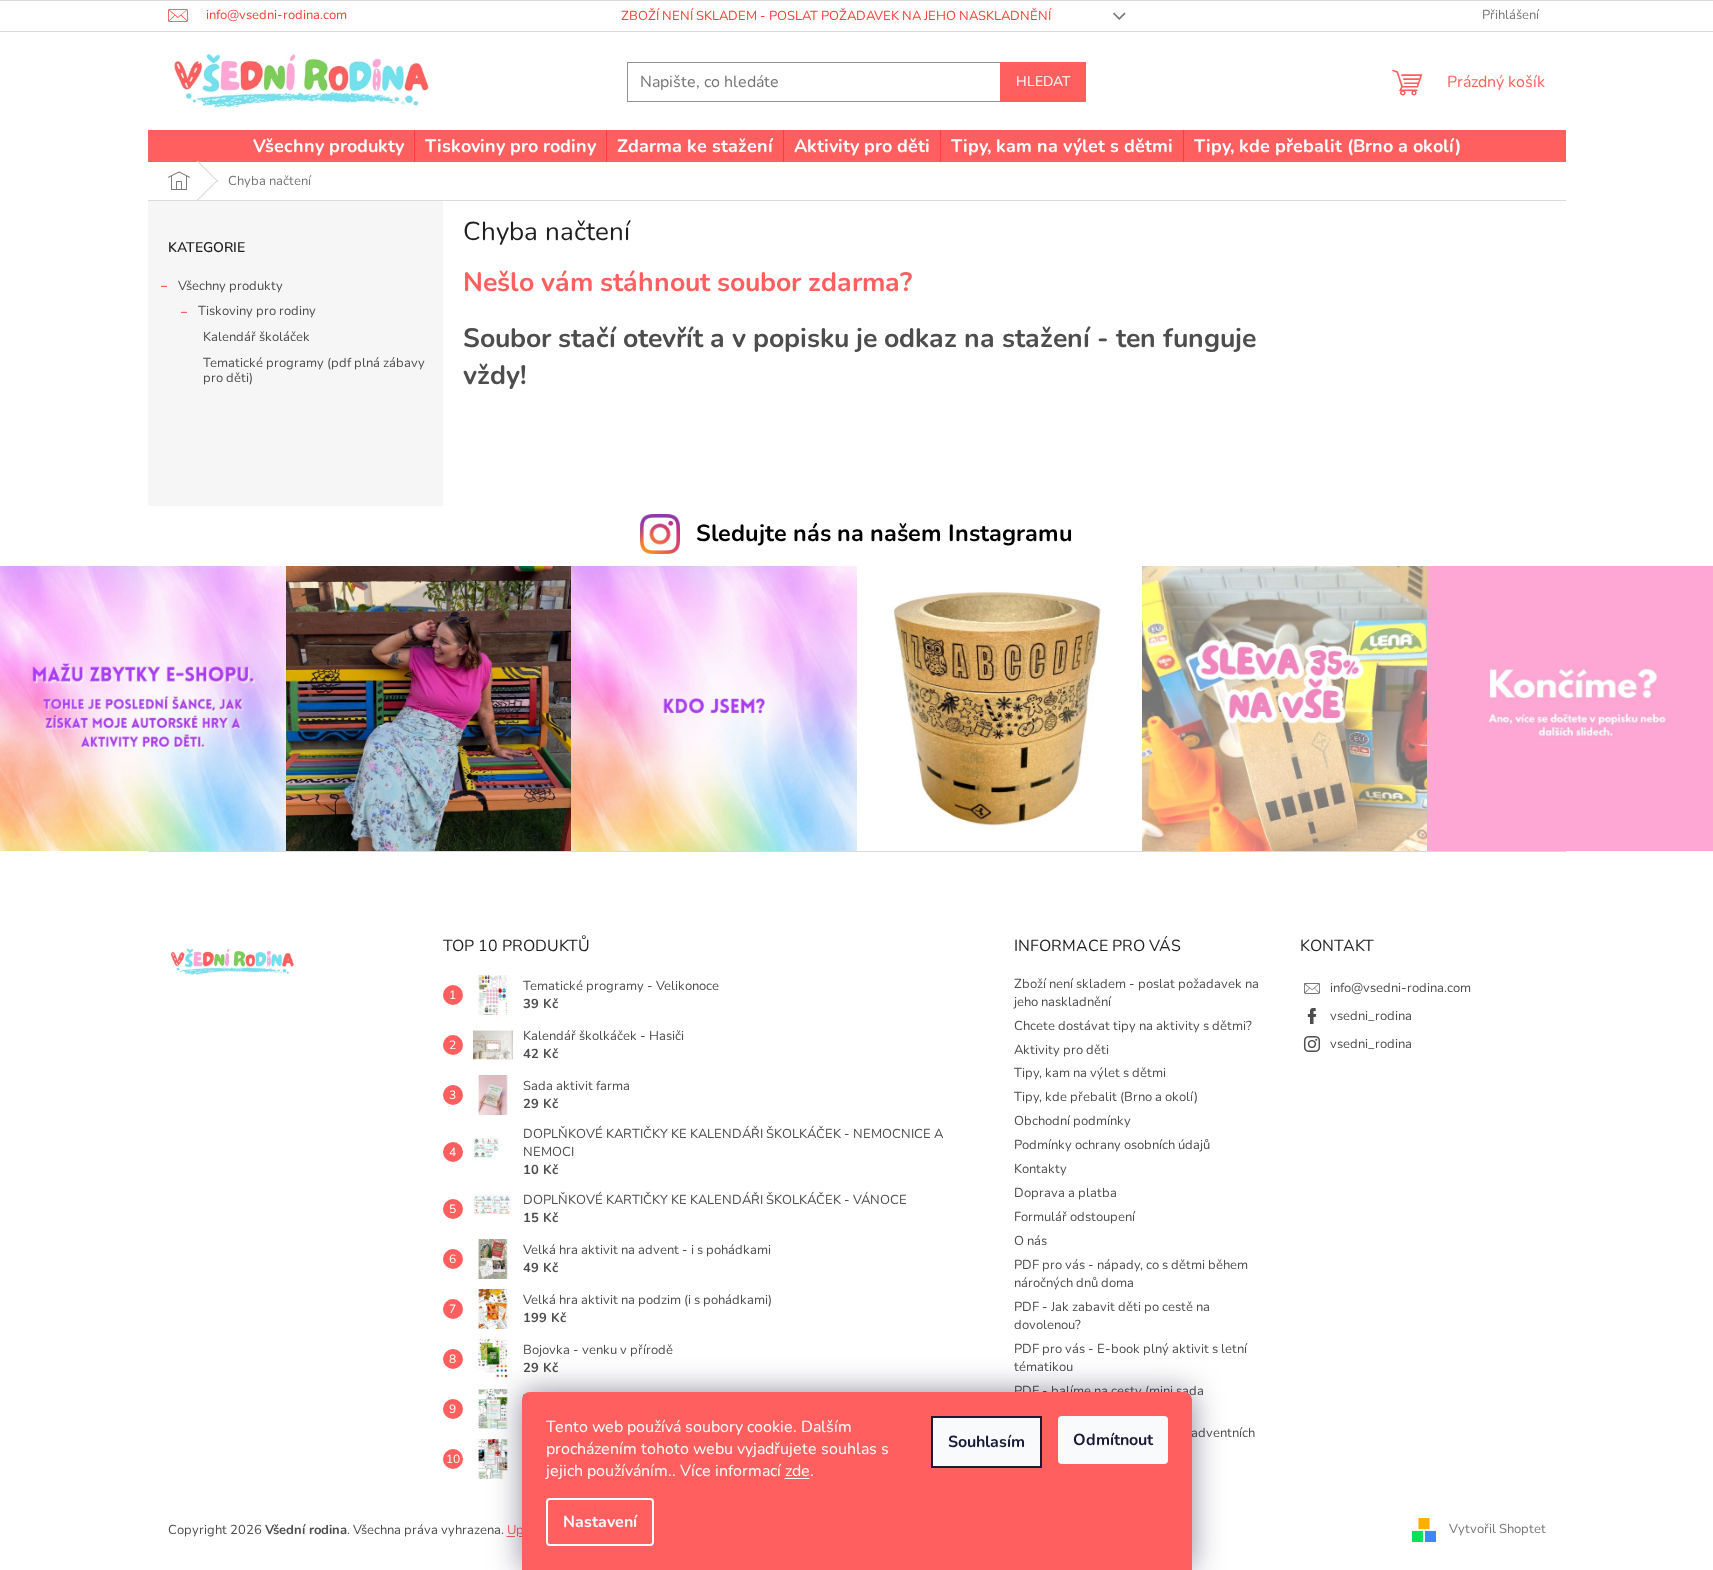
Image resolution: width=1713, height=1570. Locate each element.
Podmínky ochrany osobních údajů (1112, 1145)
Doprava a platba (1065, 1193)
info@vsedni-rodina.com (1400, 988)
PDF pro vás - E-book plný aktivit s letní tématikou (1130, 1358)
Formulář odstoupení (1074, 1217)
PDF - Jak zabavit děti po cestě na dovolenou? (1112, 1316)
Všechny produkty (230, 286)
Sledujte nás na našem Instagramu (884, 533)
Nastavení (600, 1522)
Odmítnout (1113, 1440)
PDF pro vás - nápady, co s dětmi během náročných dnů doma (1131, 1274)
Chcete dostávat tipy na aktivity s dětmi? (1133, 1026)
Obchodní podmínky (1072, 1121)
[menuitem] (328, 146)
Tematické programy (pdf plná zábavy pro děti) (314, 371)
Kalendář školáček (256, 337)
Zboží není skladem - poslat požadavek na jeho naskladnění (836, 16)
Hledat (1043, 81)
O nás (1030, 1241)
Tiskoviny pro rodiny (257, 311)
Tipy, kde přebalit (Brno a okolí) (1106, 1097)
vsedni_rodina (1371, 1016)
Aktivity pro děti (1061, 1050)
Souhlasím (986, 1442)
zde (797, 1471)
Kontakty (1040, 1169)
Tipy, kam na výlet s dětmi (1090, 1073)
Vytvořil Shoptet (1497, 1529)
